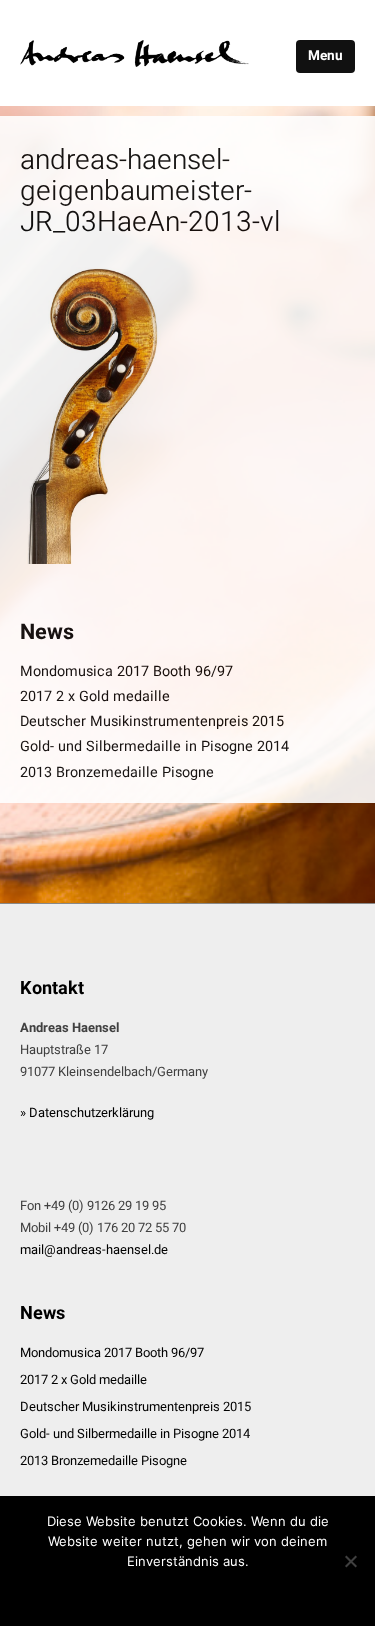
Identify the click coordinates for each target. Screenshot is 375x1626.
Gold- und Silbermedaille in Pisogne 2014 (154, 746)
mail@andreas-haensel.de (94, 1249)
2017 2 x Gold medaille (95, 696)
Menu (325, 56)
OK (188, 1592)
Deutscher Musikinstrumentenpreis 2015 (152, 721)
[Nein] (350, 1561)
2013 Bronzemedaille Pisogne (117, 772)
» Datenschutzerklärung (87, 1112)
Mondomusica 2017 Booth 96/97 (126, 671)
